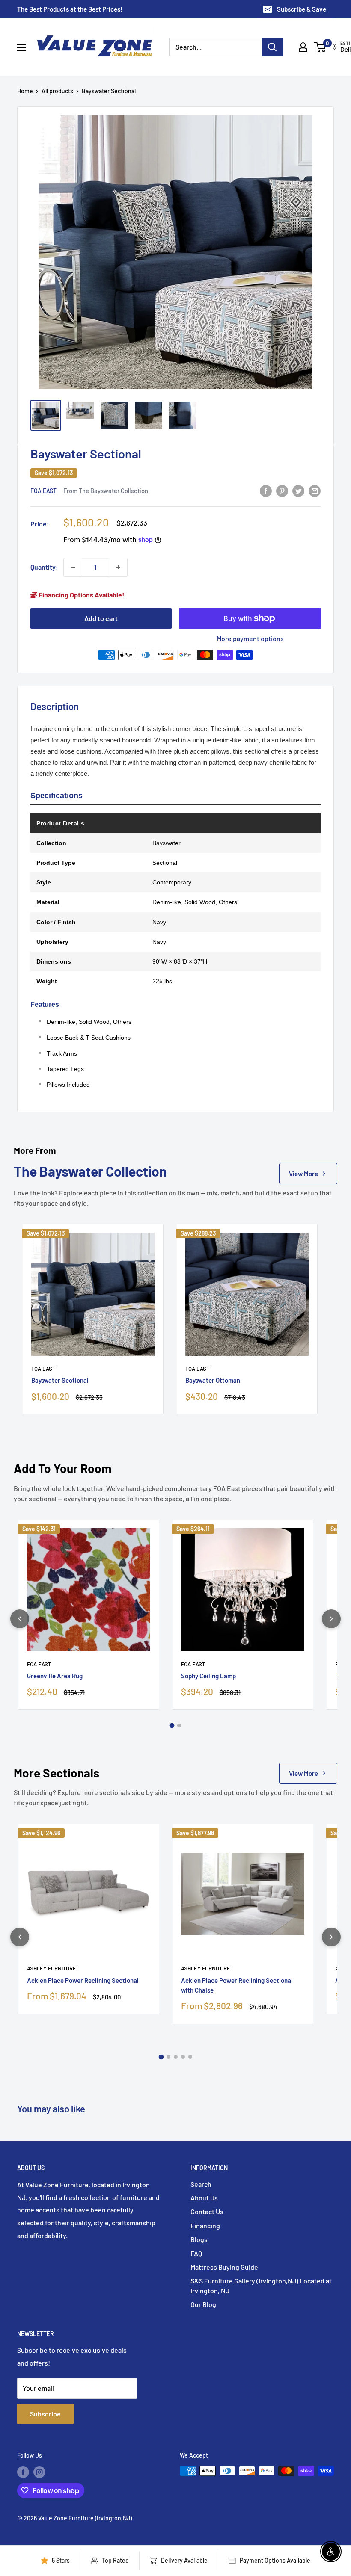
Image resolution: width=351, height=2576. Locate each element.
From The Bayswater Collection (106, 491)
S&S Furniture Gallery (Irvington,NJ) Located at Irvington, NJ (261, 2285)
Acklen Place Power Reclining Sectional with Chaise (237, 1985)
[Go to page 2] (179, 1726)
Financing (205, 2226)
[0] (320, 47)
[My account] (303, 47)
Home (25, 91)
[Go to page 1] (172, 1726)
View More (303, 1174)
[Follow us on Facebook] (23, 2472)
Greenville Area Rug (55, 1676)
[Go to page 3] (176, 2057)
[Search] (272, 47)
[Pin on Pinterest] (282, 490)
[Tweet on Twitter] (298, 490)
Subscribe (45, 2414)
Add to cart (101, 618)
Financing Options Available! (81, 595)
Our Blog (203, 2304)
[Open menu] (21, 47)
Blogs (199, 2239)
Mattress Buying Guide (224, 2267)
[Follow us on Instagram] (39, 2472)
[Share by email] (315, 490)
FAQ (196, 2253)
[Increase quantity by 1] (118, 567)
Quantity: (44, 567)
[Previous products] (20, 1619)
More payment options (250, 638)
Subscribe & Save (302, 9)
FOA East (43, 491)
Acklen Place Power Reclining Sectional (83, 1980)
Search (201, 2184)
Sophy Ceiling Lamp (208, 1676)
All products (57, 91)
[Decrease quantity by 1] (73, 567)
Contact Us (207, 2211)
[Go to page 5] (190, 2057)
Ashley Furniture (52, 1968)
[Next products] (331, 1619)
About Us (204, 2198)
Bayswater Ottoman (213, 1380)
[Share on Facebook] (266, 490)
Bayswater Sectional (60, 1380)
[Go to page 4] (183, 2057)
